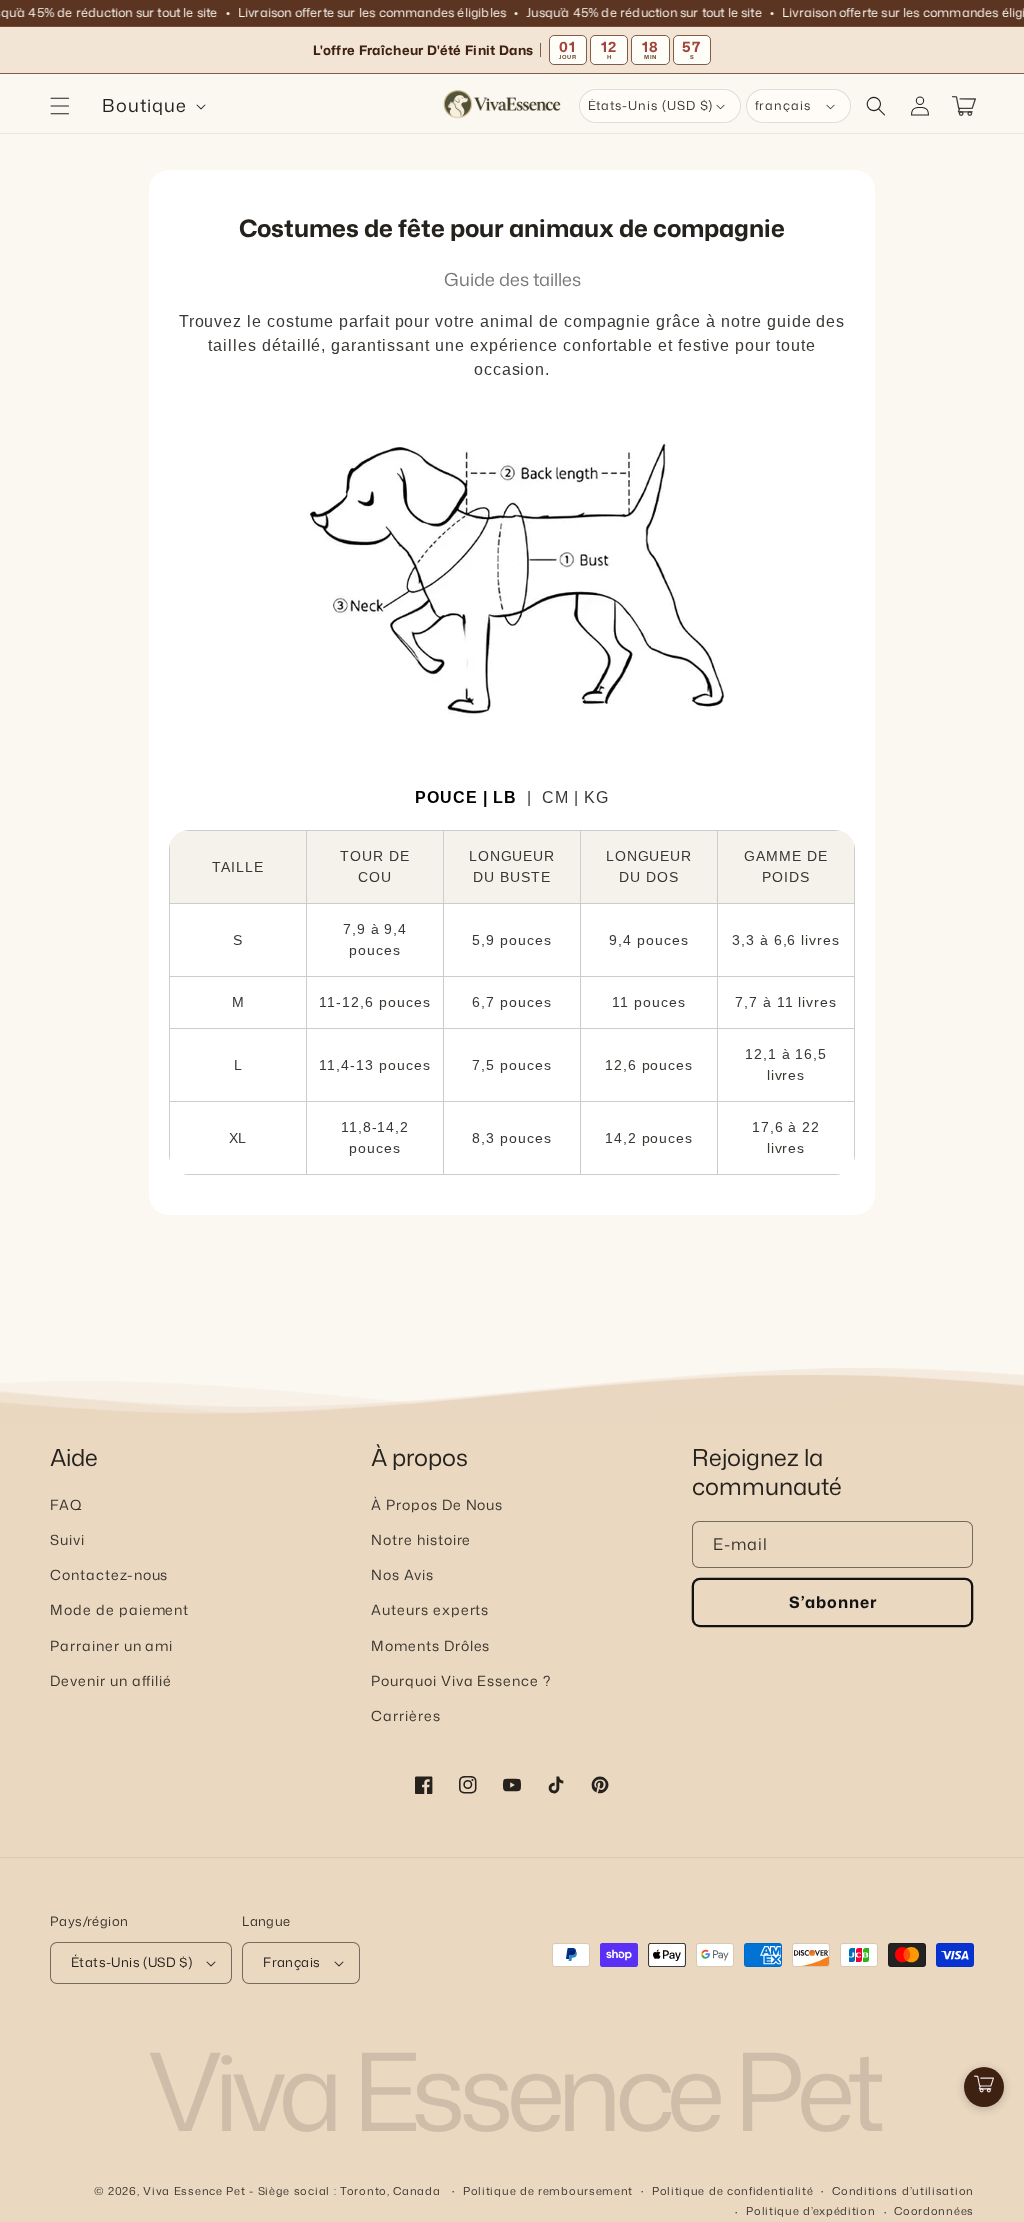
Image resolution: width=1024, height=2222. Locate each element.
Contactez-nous (109, 1574)
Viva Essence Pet (194, 2191)
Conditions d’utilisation (903, 2191)
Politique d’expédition (810, 2211)
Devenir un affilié (111, 1680)
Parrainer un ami (111, 1645)
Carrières (406, 1715)
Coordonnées (934, 2211)
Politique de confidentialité (733, 2191)
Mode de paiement (119, 1609)
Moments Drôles (430, 1645)
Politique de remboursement (548, 2191)
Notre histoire (421, 1539)
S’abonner (833, 1602)
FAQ (66, 1504)
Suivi (67, 1539)
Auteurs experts (430, 1609)
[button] (60, 106)
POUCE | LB (466, 797)
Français (291, 1962)
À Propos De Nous (437, 1504)
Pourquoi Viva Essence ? (461, 1680)
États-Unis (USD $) (131, 1962)
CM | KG (575, 797)
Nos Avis (402, 1574)
